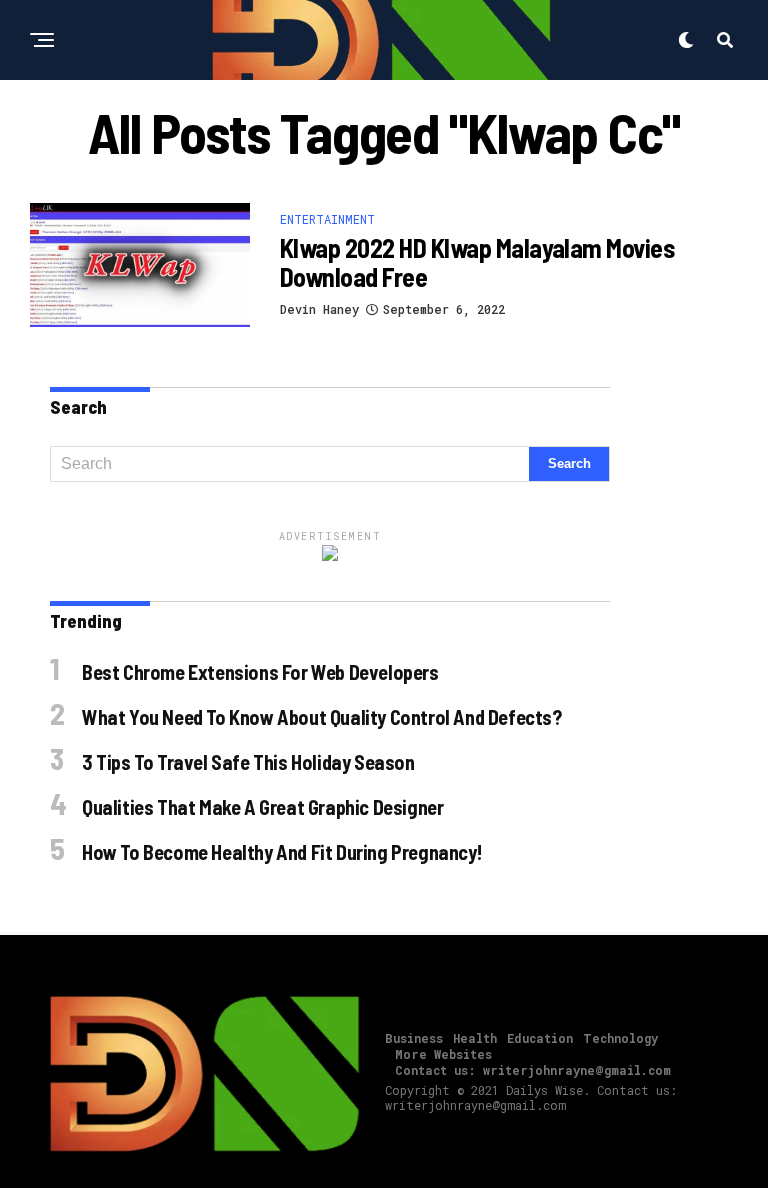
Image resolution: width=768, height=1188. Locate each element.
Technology (620, 1038)
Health (475, 1038)
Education (540, 1038)
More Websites (443, 1054)
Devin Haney (319, 309)
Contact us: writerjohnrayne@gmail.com (533, 1070)
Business (414, 1038)
